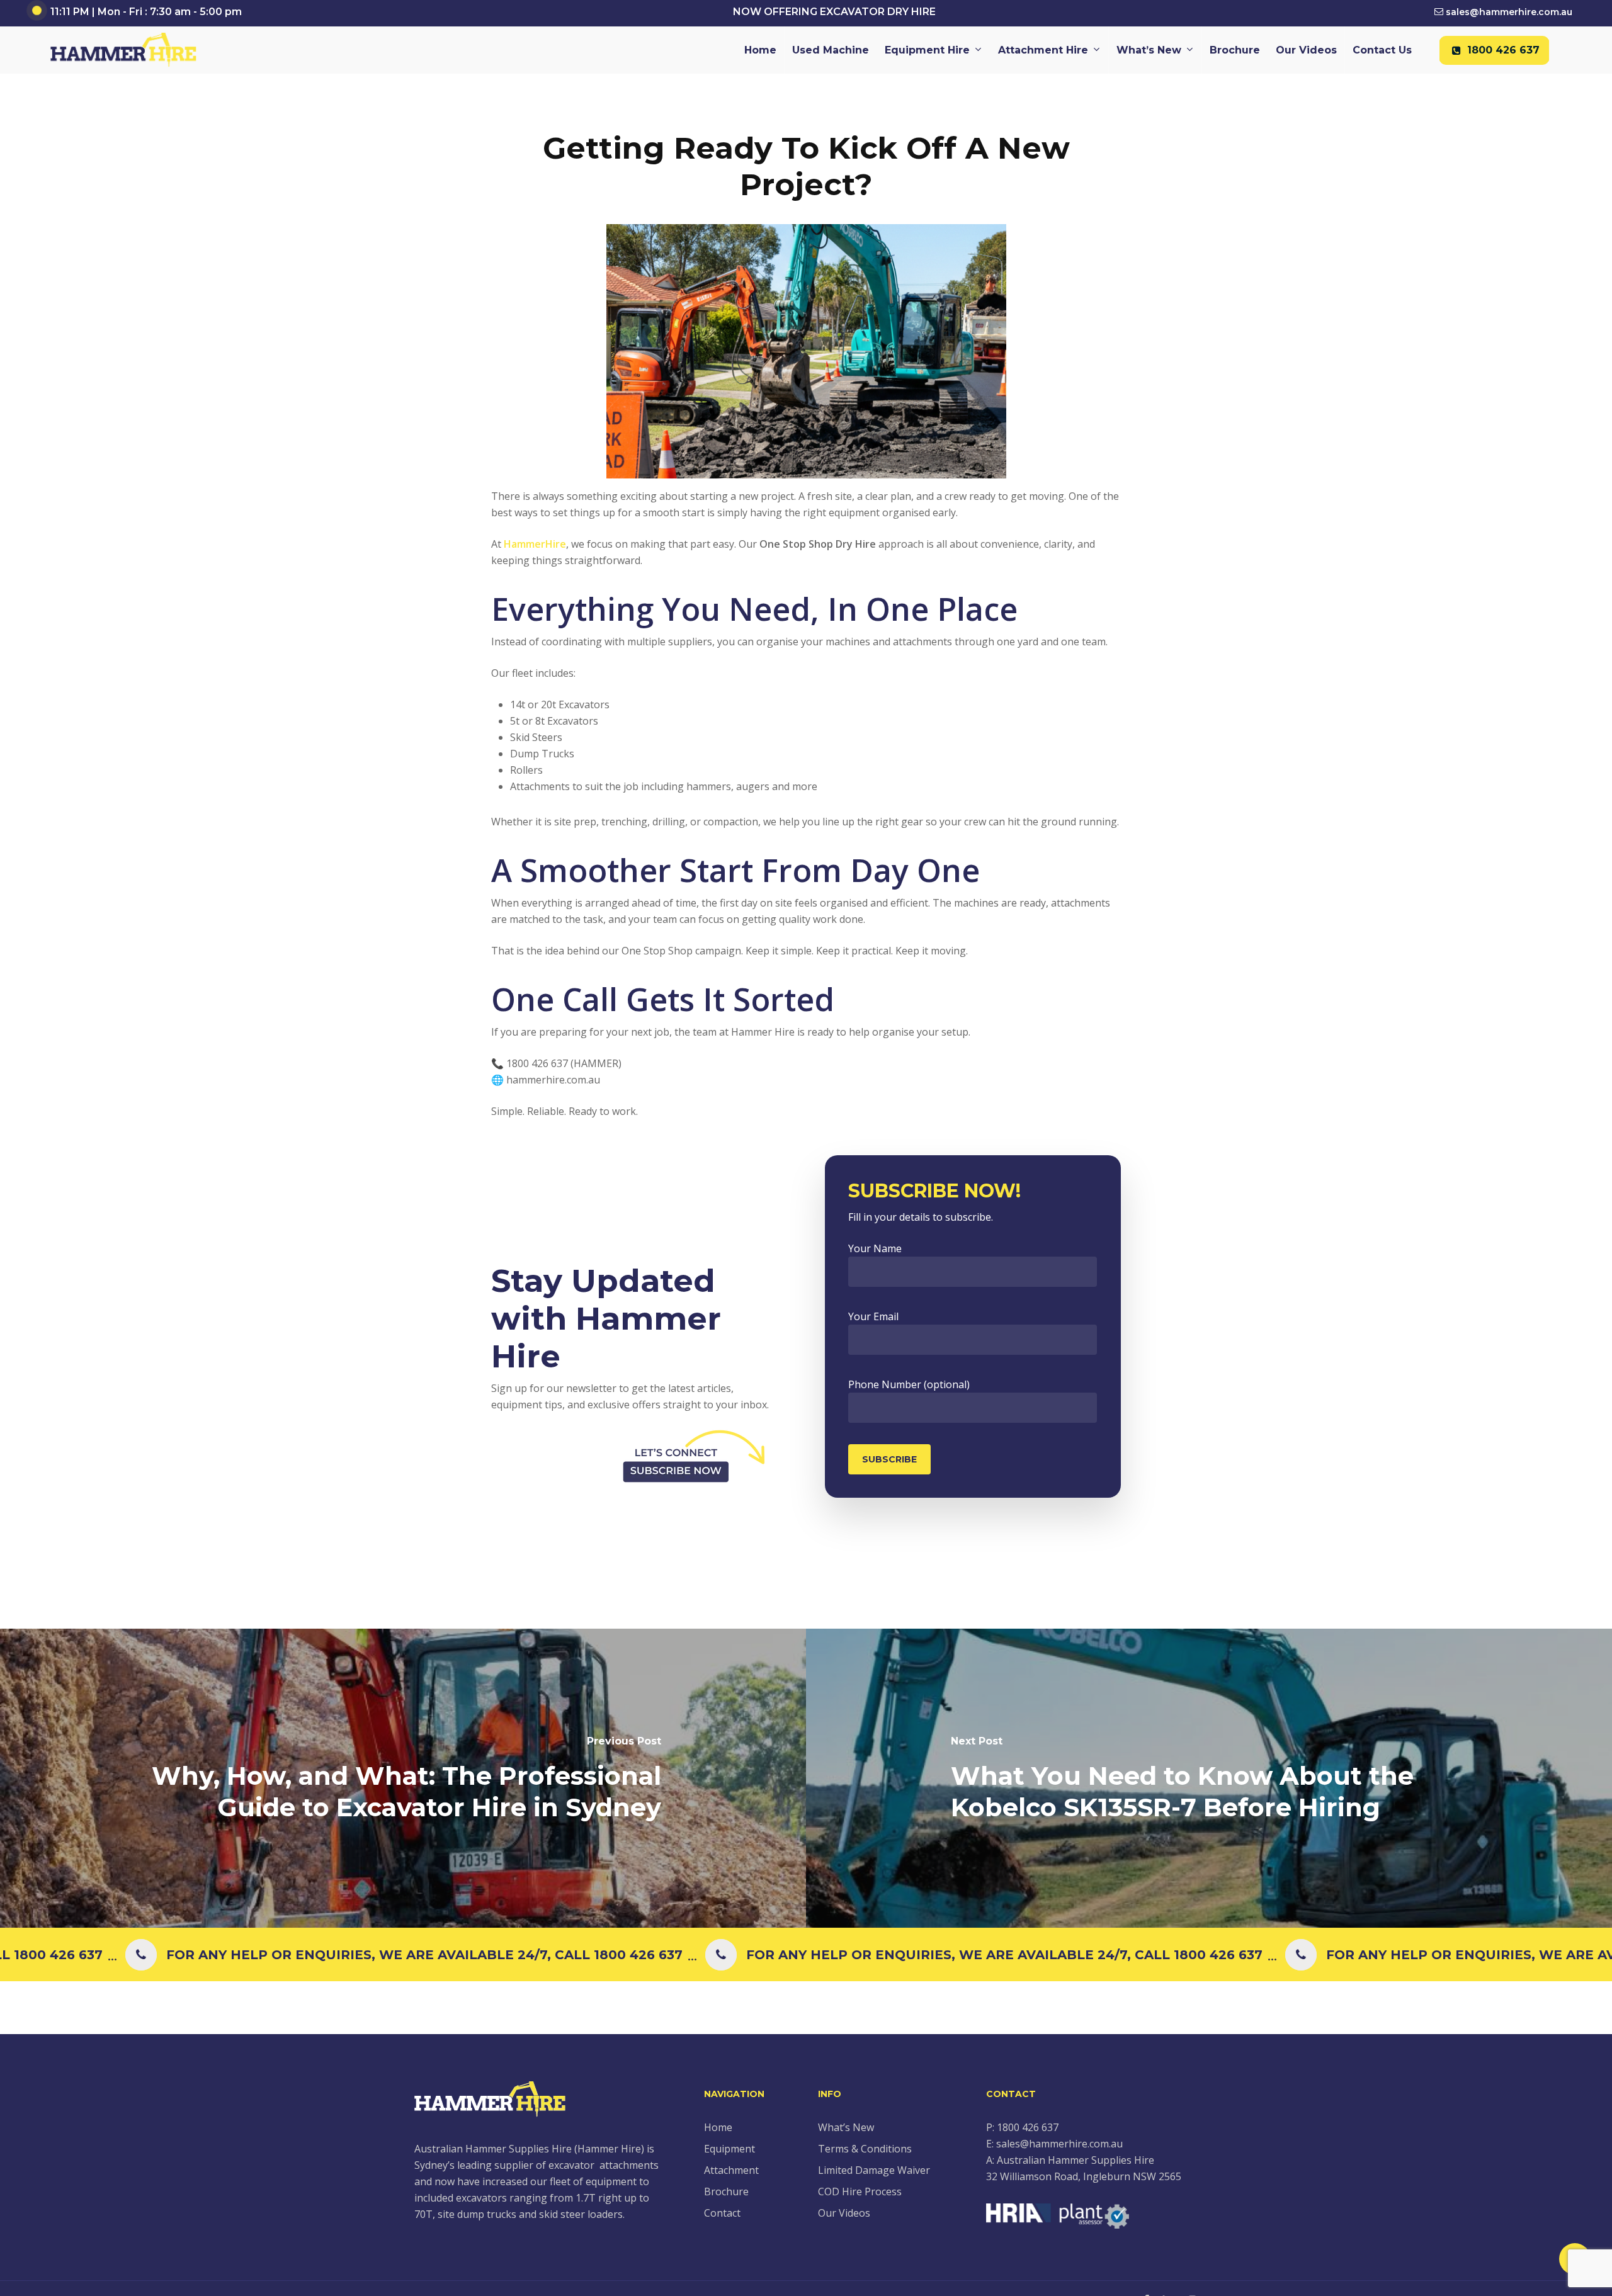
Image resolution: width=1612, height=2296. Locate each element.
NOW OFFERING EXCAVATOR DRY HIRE (834, 12)
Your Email (873, 1316)
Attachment (731, 2170)
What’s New (846, 2127)
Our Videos (844, 2213)
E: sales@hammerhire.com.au (1054, 2144)
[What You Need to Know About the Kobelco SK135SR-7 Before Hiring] (1209, 1778)
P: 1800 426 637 (1022, 2127)
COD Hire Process (860, 2191)
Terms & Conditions (865, 2149)
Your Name (875, 1248)
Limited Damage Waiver (874, 2170)
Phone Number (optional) (909, 1384)
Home (718, 2127)
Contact (722, 2213)
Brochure (726, 2191)
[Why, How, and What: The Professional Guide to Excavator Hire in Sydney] (403, 1778)
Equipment (729, 2149)
